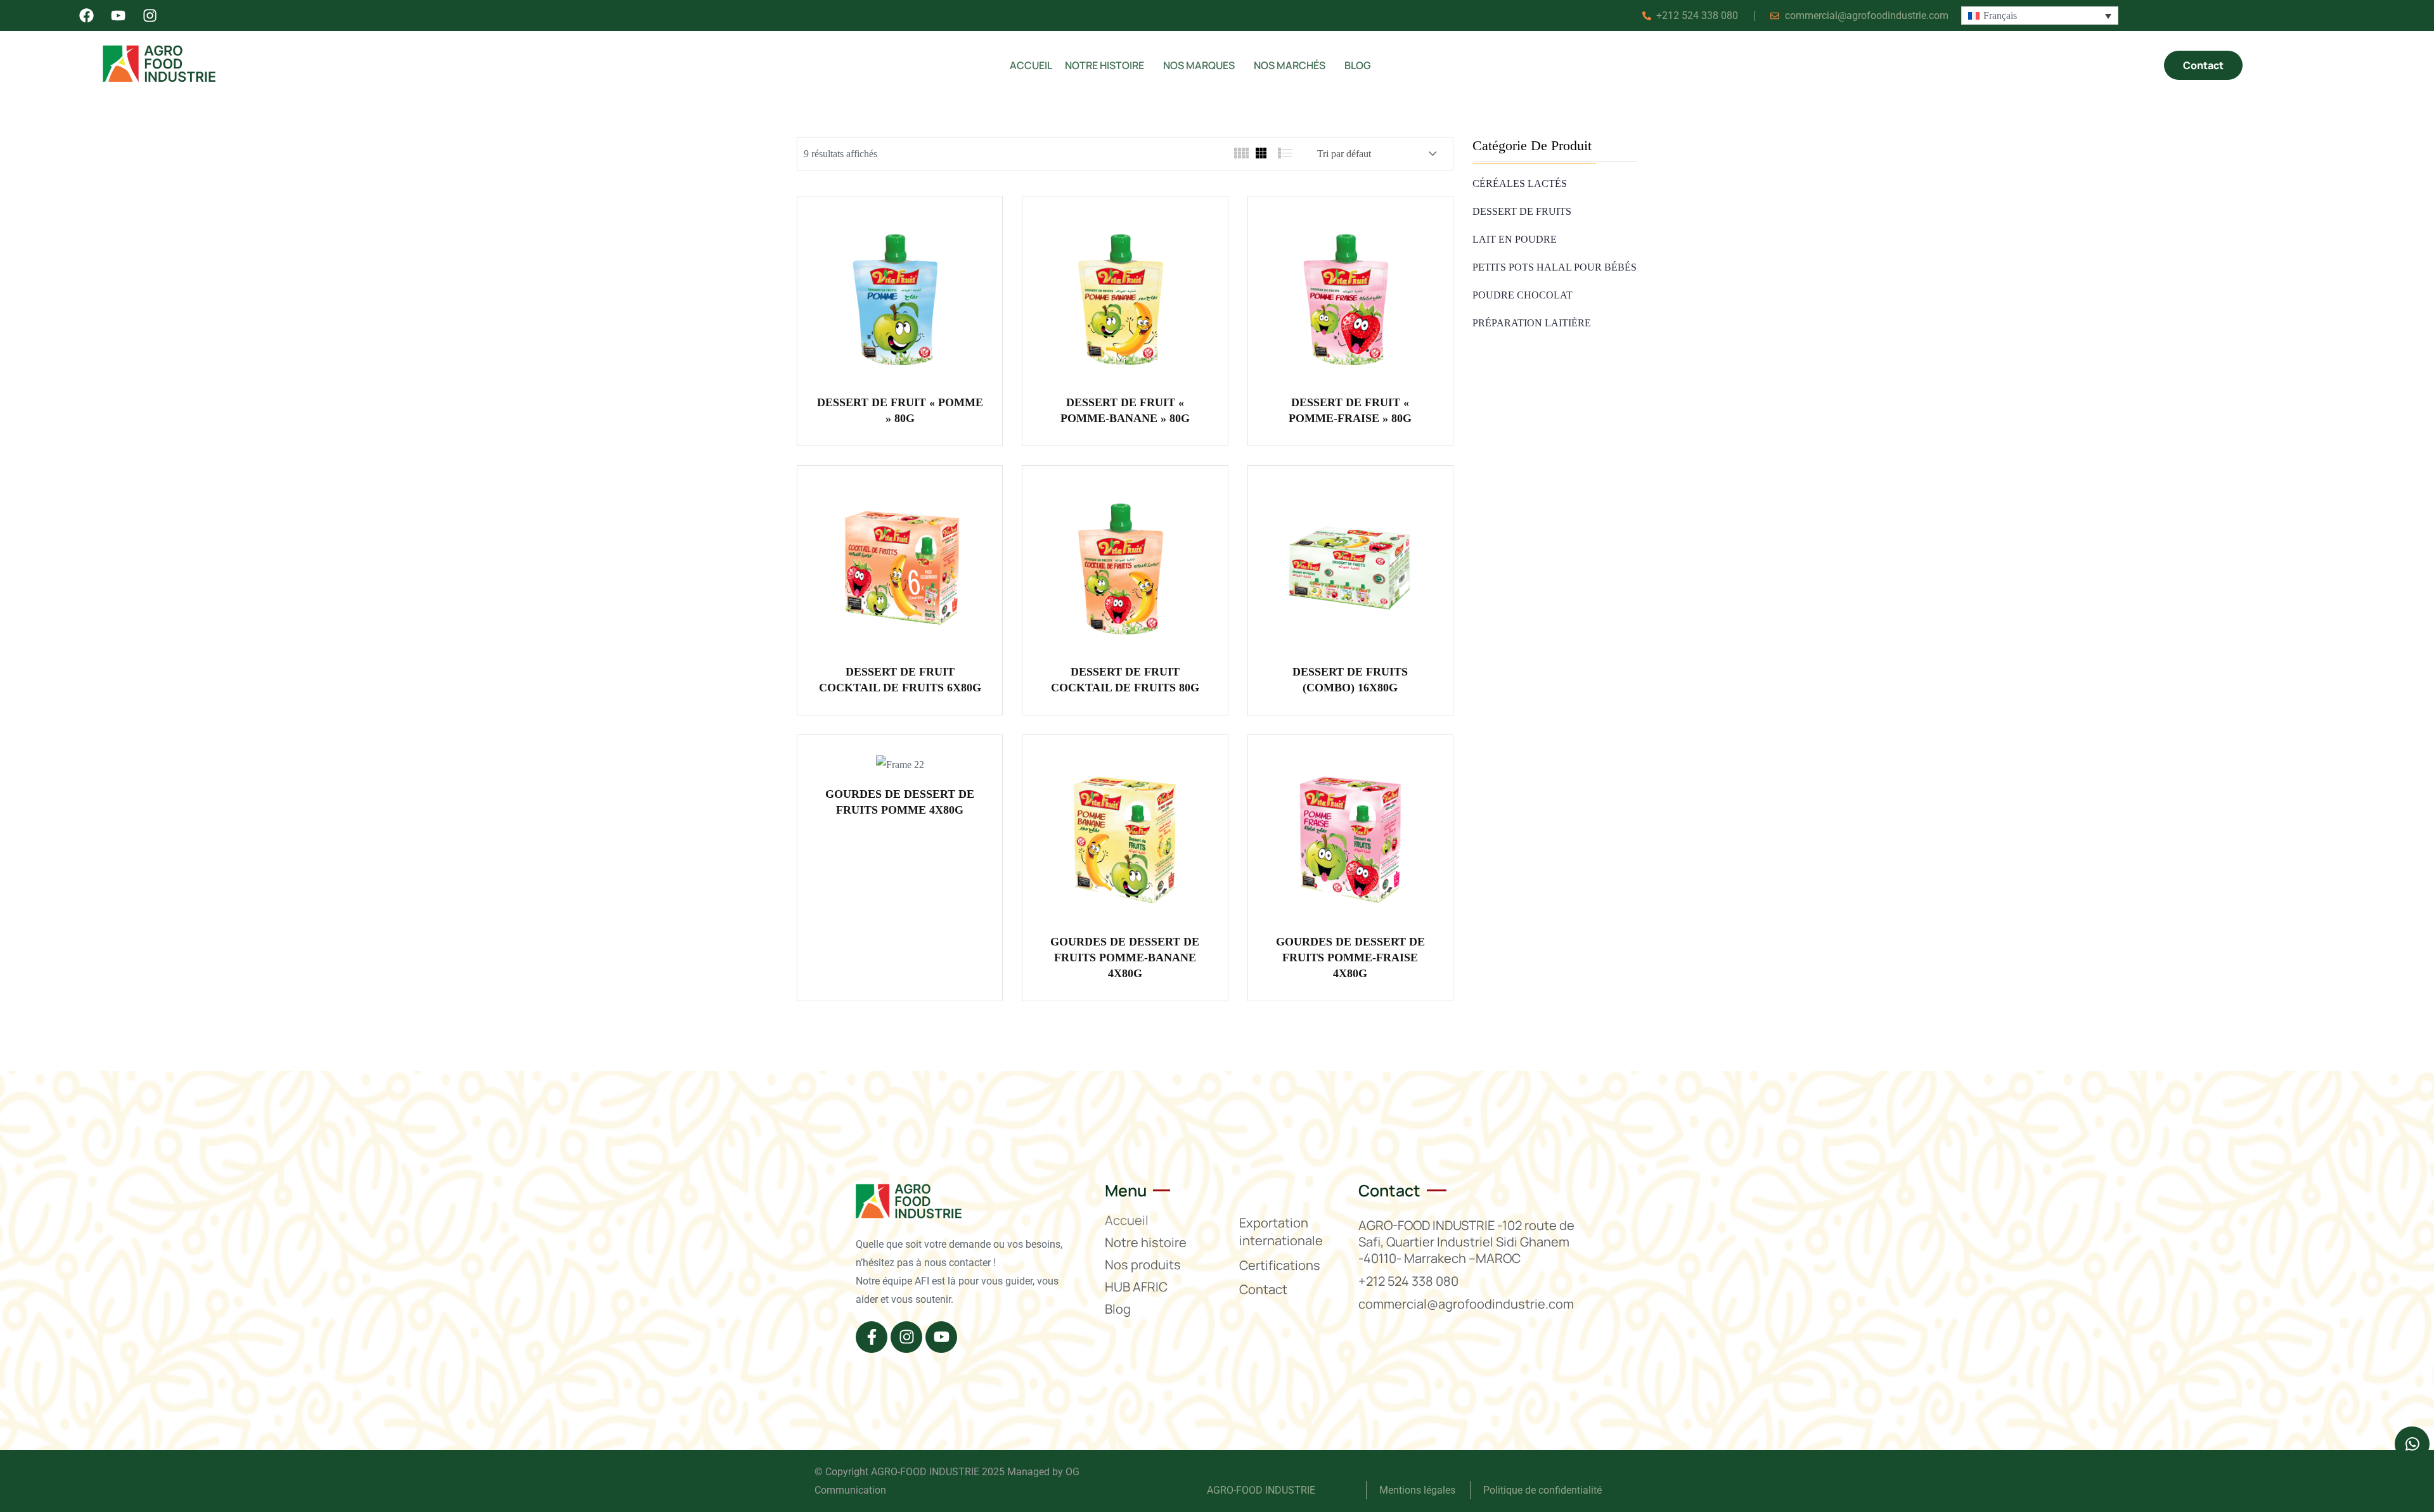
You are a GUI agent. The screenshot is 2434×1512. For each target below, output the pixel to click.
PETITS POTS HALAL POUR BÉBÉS (1555, 267)
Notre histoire (1104, 65)
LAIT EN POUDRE (1515, 239)
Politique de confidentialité (1542, 1490)
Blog (1358, 65)
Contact (1263, 1289)
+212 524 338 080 (1408, 1281)
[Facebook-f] (872, 1337)
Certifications (1280, 1265)
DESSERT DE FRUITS (1522, 211)
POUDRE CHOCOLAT (1523, 295)
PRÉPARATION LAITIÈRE (1532, 323)
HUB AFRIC (1136, 1287)
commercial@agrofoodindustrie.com (1466, 1304)
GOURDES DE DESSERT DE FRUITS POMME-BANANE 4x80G (1125, 958)
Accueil (1031, 65)
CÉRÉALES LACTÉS (1520, 183)
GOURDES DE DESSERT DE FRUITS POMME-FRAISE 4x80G (1350, 958)
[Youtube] (941, 1337)
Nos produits (1143, 1265)
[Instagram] (906, 1337)
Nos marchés (1290, 65)
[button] (1108, 65)
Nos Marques (1199, 65)
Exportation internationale (1281, 1232)
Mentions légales (1419, 1490)
